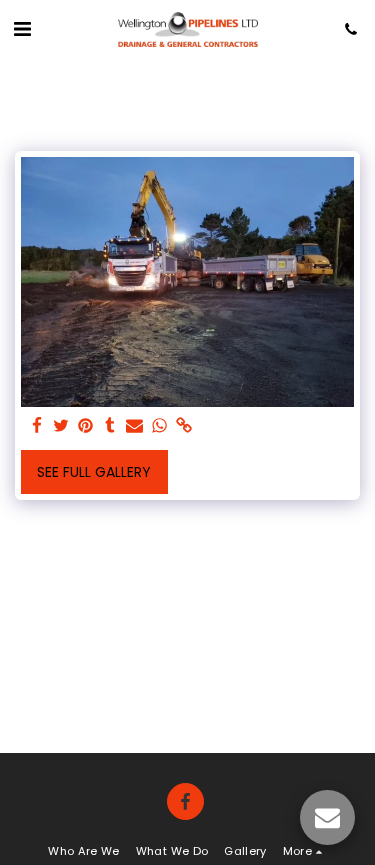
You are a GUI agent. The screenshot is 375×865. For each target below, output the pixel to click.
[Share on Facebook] (37, 426)
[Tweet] (62, 426)
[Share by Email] (135, 426)
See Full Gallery (94, 472)
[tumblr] (111, 426)
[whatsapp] (160, 426)
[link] (184, 426)
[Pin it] (86, 426)
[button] (22, 29)
